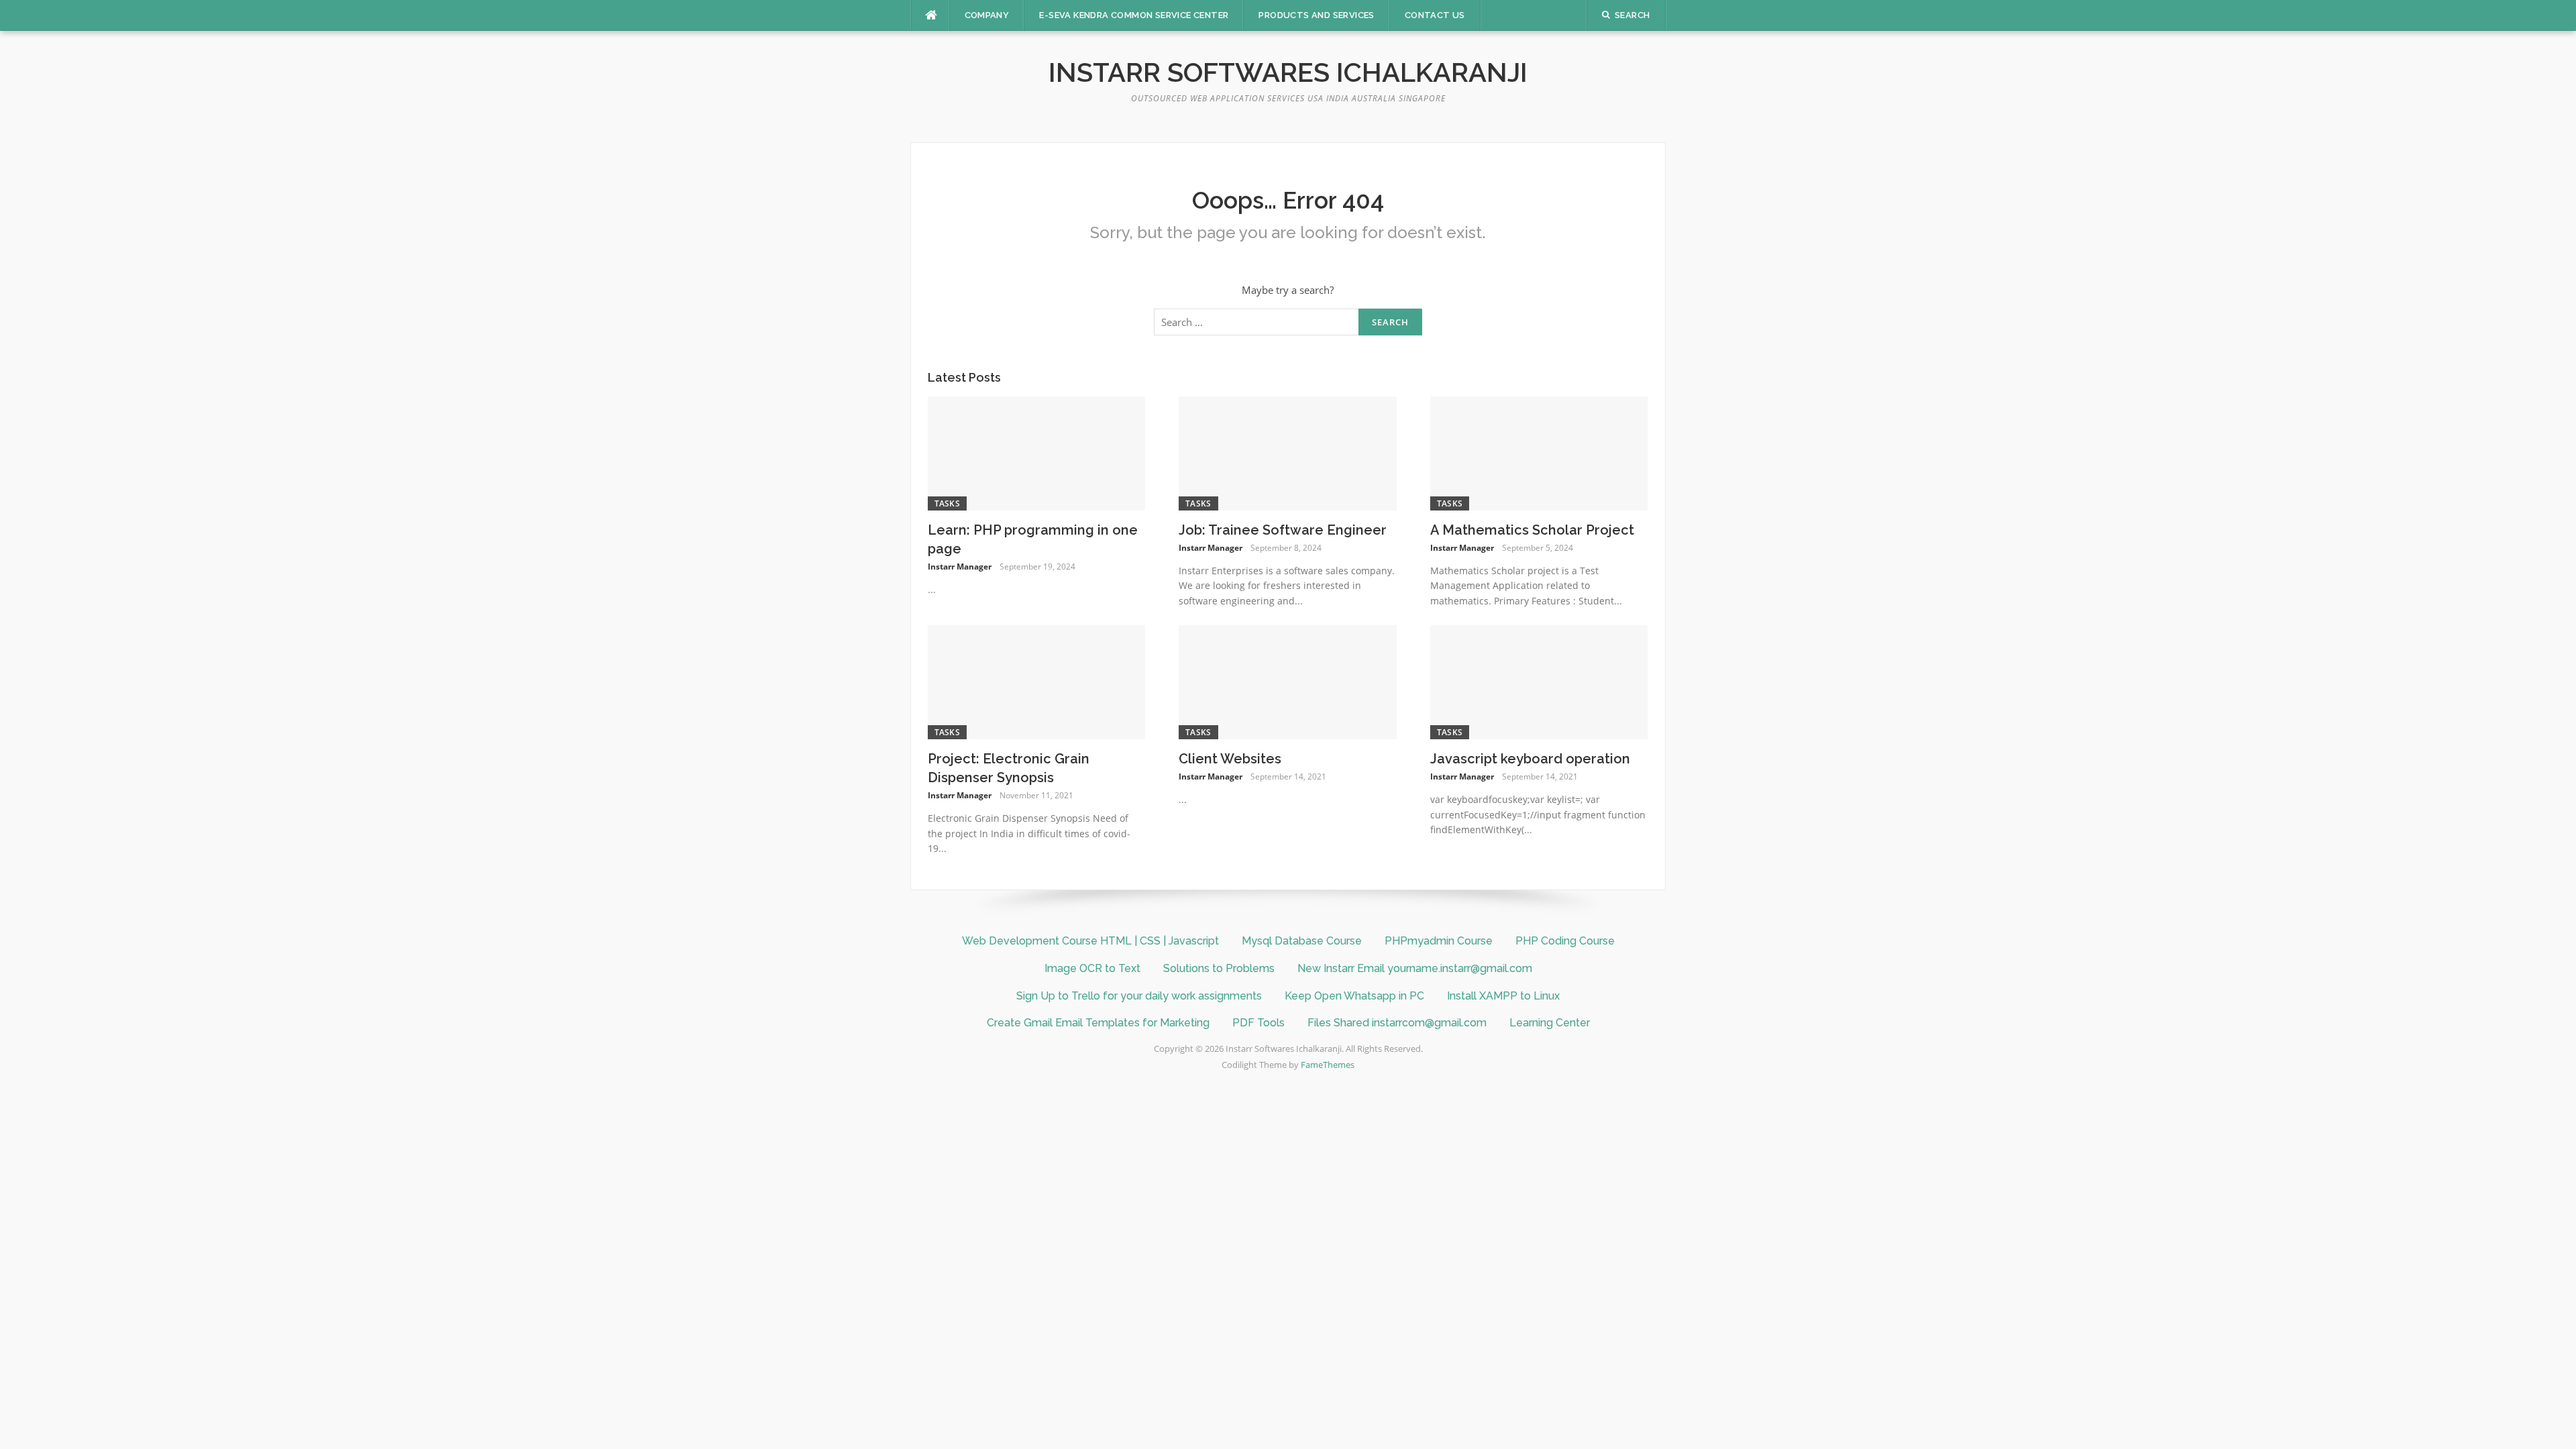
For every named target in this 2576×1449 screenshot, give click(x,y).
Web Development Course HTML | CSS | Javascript (1090, 941)
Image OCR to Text (1092, 968)
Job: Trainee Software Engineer (1283, 530)
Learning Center (1550, 1023)
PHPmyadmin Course (1439, 941)
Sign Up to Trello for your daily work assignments (1139, 996)
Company (987, 15)
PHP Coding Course (1565, 941)
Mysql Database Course (1302, 941)
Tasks (948, 503)
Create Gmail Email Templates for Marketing (1098, 1023)
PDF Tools (1258, 1023)
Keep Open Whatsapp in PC (1354, 996)
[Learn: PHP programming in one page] (1037, 452)
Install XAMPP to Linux (1503, 996)
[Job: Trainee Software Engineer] (1288, 452)
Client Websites (1230, 759)
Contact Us (1435, 15)
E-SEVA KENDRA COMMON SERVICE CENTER (1134, 15)
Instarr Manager (960, 567)
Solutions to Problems (1219, 968)
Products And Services (1316, 15)
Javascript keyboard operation (1530, 759)
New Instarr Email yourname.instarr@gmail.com (1415, 968)
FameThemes (1328, 1065)
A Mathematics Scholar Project (1532, 530)
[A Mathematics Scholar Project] (1539, 452)
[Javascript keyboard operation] (1539, 681)
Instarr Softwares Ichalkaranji (1288, 72)
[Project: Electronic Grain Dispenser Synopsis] (1037, 681)
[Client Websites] (1288, 681)
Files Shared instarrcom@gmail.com (1397, 1023)
